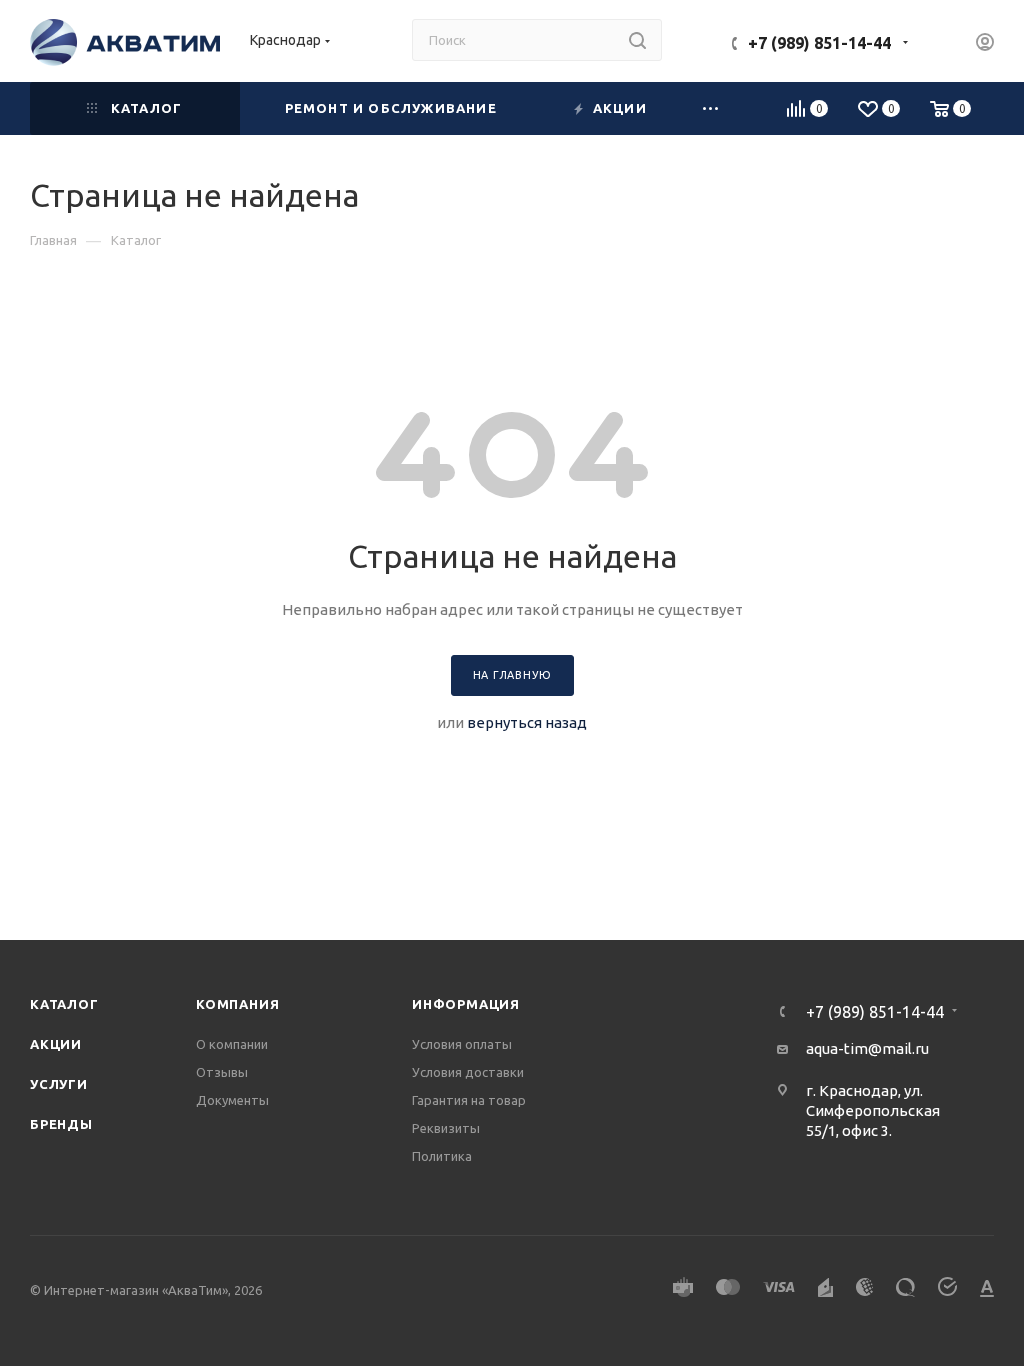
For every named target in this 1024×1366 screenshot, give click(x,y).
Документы (232, 1100)
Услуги (59, 1084)
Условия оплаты (462, 1044)
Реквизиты (446, 1128)
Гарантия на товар (469, 1100)
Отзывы (222, 1072)
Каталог (64, 1004)
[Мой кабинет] (985, 44)
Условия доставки (468, 1072)
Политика (442, 1156)
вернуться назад (527, 722)
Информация (466, 1004)
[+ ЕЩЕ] (711, 108)
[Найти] (637, 40)
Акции (56, 1044)
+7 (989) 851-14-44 (819, 43)
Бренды (61, 1124)
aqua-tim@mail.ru (867, 1048)
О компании (232, 1044)
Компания (237, 1004)
